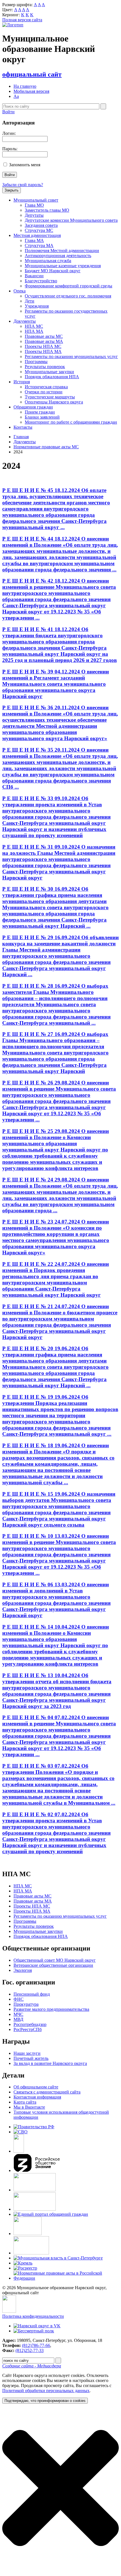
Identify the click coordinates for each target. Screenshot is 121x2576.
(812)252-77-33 (30, 2350)
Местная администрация (37, 235)
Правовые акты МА (44, 341)
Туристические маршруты (50, 397)
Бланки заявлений (42, 417)
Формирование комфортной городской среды (69, 286)
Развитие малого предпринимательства (51, 2009)
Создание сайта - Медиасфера (32, 2366)
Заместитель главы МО (47, 210)
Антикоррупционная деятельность (58, 256)
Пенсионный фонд (32, 1994)
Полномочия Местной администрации (62, 251)
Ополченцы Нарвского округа (54, 402)
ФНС (19, 1999)
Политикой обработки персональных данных (46, 2391)
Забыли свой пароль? (23, 185)
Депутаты (34, 215)
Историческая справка (46, 387)
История (22, 382)
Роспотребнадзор (30, 2024)
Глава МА (34, 240)
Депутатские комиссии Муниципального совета (71, 220)
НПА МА (34, 331)
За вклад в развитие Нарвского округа (50, 2063)
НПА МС (34, 326)
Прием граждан (40, 412)
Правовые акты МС (44, 336)
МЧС (18, 2014)
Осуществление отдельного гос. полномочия (68, 296)
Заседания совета (41, 225)
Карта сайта (25, 2102)
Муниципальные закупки (49, 372)
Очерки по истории (44, 392)
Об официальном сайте (36, 2087)
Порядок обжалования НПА (52, 377)
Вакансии (34, 276)
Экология (23, 1970)
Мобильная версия (31, 91)
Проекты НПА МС (43, 346)
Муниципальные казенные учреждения (63, 266)
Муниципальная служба (48, 261)
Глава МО (34, 205)
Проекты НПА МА (43, 351)
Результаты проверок (45, 367)
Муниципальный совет (36, 200)
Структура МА (39, 245)
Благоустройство (41, 281)
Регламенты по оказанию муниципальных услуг (71, 356)
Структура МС (39, 230)
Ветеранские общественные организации (53, 1965)
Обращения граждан (33, 407)
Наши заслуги (27, 2053)
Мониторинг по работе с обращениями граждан (71, 422)
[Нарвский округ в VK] (37, 2326)
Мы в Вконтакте (29, 2107)
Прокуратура (26, 2004)
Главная (21, 437)
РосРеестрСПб (28, 2029)
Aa (16, 96)
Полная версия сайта (22, 20)
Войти (8, 112)
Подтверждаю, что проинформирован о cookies (45, 2401)
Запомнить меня (25, 165)
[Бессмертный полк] (34, 2331)
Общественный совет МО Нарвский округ (55, 1960)
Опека (20, 291)
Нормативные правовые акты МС (46, 447)
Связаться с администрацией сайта (47, 2092)
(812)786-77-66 (36, 2345)
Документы (25, 321)
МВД (18, 2019)
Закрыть (12, 190)
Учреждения (37, 306)
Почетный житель (31, 2058)
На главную (25, 86)
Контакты (23, 427)
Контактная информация (37, 2097)
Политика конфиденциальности (33, 2316)
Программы (36, 362)
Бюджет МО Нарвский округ (53, 271)
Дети (30, 301)
